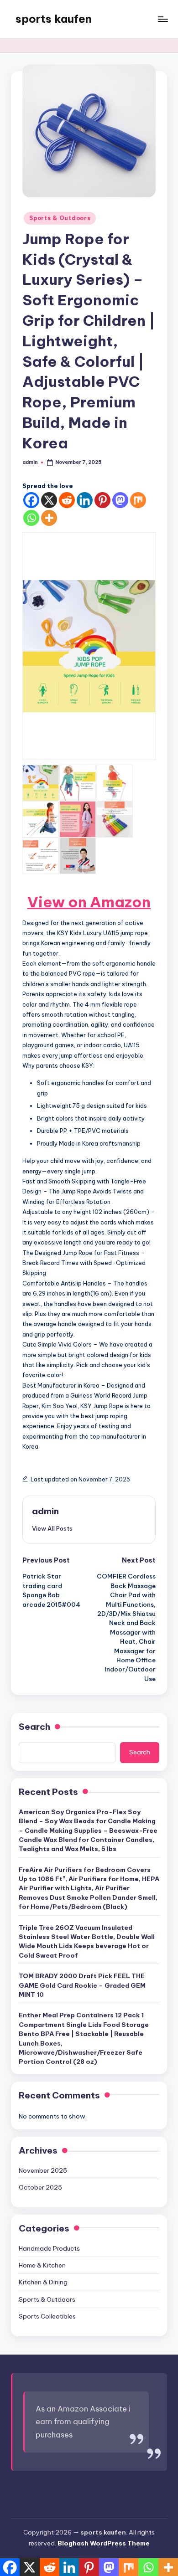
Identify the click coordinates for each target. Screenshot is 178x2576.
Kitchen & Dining (43, 2282)
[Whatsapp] (31, 518)
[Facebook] (31, 500)
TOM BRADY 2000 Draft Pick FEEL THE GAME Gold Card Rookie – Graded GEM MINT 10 (82, 1985)
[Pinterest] (102, 500)
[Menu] (162, 19)
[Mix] (138, 500)
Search (34, 1727)
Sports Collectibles (47, 2316)
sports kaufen (54, 19)
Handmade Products (49, 2248)
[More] (49, 518)
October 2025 (40, 2187)
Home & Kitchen (42, 2265)
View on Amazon (89, 902)
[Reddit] (67, 500)
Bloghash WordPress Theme (104, 2543)
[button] (52, 1528)
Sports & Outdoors (60, 218)
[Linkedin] (85, 500)
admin (45, 1511)
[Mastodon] (120, 500)
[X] (49, 500)
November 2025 (43, 2170)
